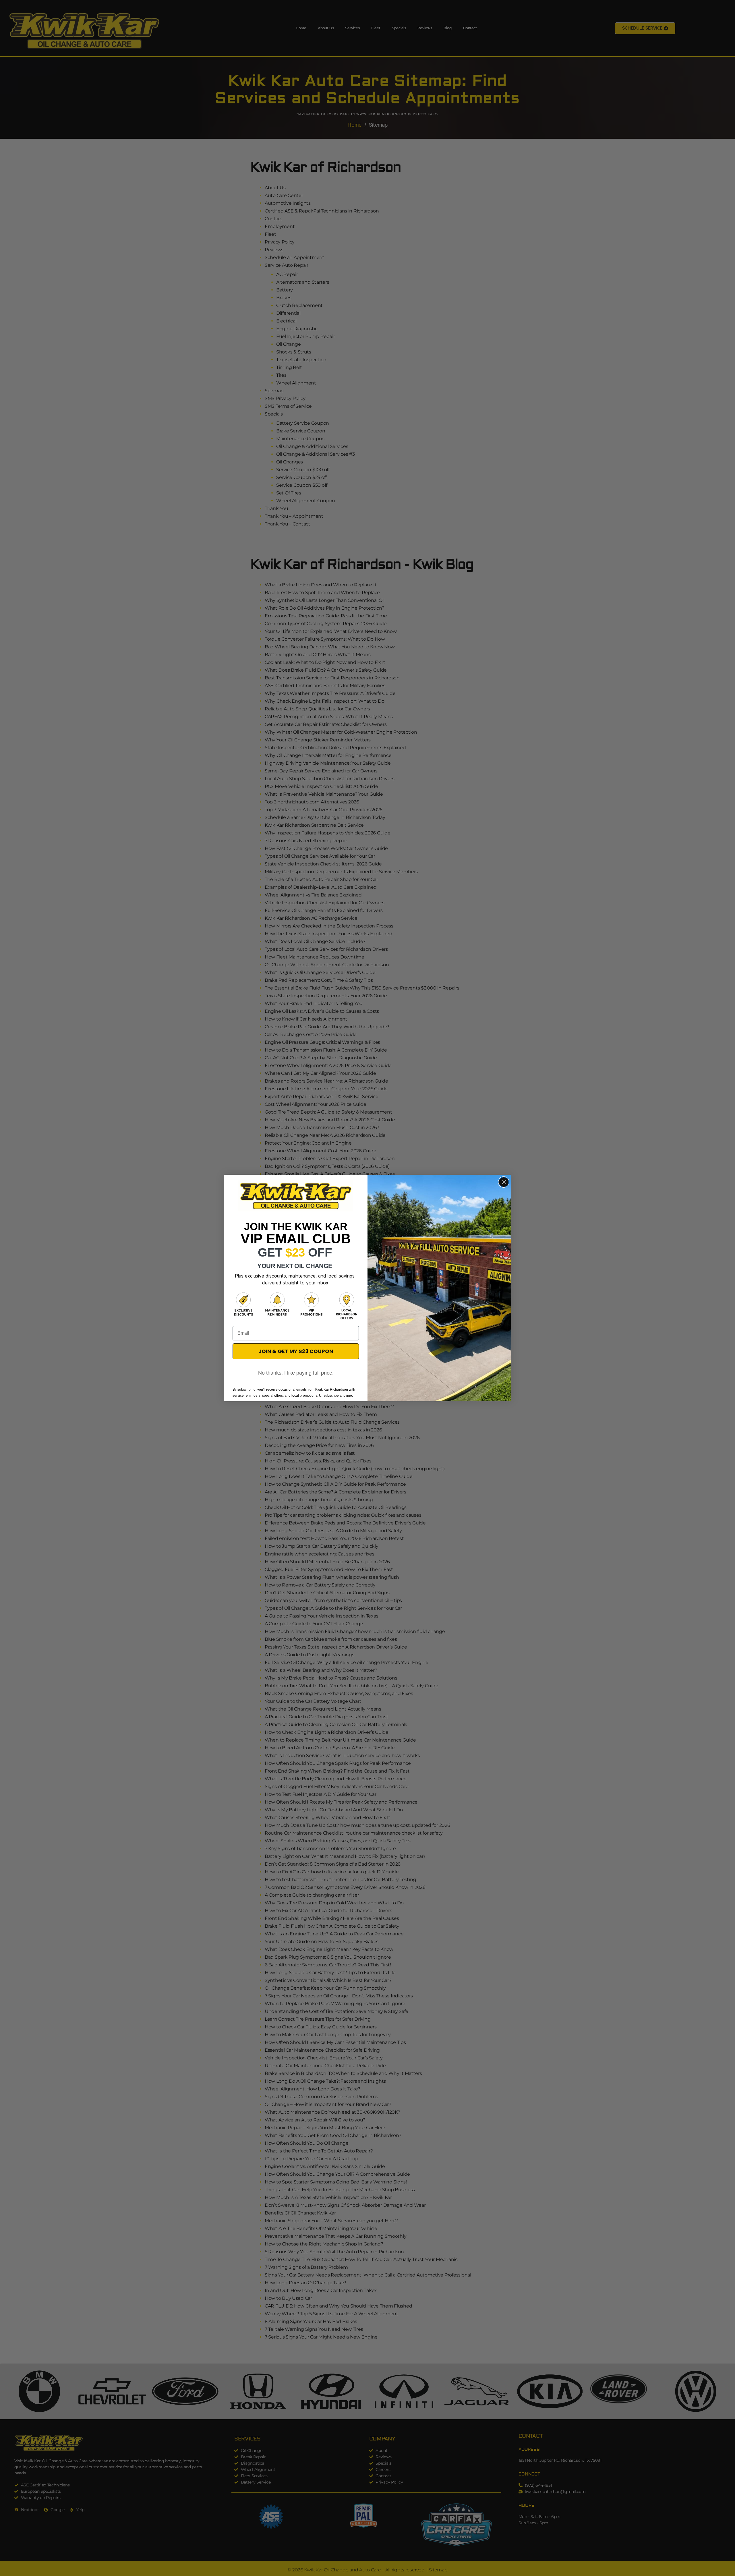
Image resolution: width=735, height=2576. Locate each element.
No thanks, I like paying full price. (296, 1373)
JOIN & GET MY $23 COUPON (296, 1351)
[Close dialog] (504, 1182)
